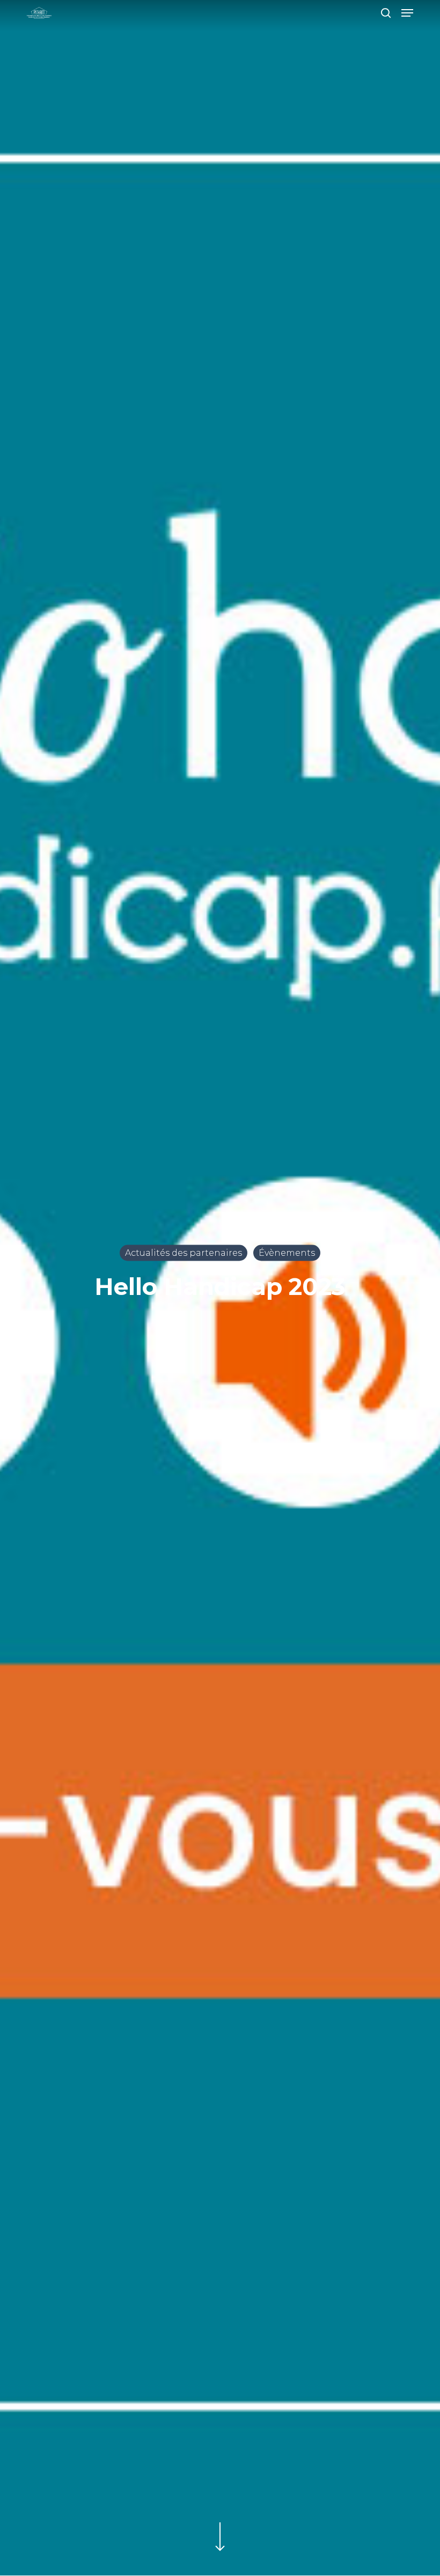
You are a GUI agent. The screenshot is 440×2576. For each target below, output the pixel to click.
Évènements (287, 1252)
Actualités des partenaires (184, 1252)
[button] (407, 13)
